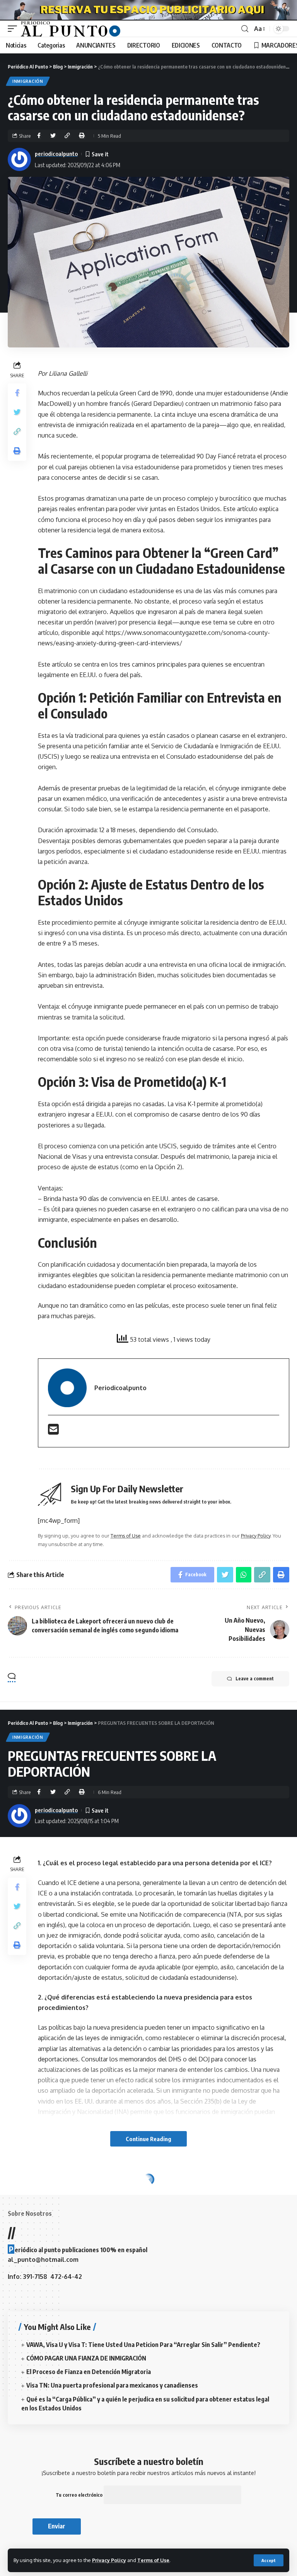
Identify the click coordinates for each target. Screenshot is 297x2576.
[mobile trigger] (14, 29)
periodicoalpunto (56, 154)
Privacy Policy (109, 2560)
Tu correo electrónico (80, 2495)
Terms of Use (153, 2560)
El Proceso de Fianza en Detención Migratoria (89, 2372)
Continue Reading (148, 2139)
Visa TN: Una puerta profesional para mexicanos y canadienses (112, 2385)
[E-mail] (53, 1432)
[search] (245, 29)
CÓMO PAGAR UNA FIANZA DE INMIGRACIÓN (86, 2358)
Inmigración (28, 81)
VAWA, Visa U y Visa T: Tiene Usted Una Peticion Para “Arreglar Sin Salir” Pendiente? (143, 2345)
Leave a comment (255, 1679)
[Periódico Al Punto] (71, 29)
